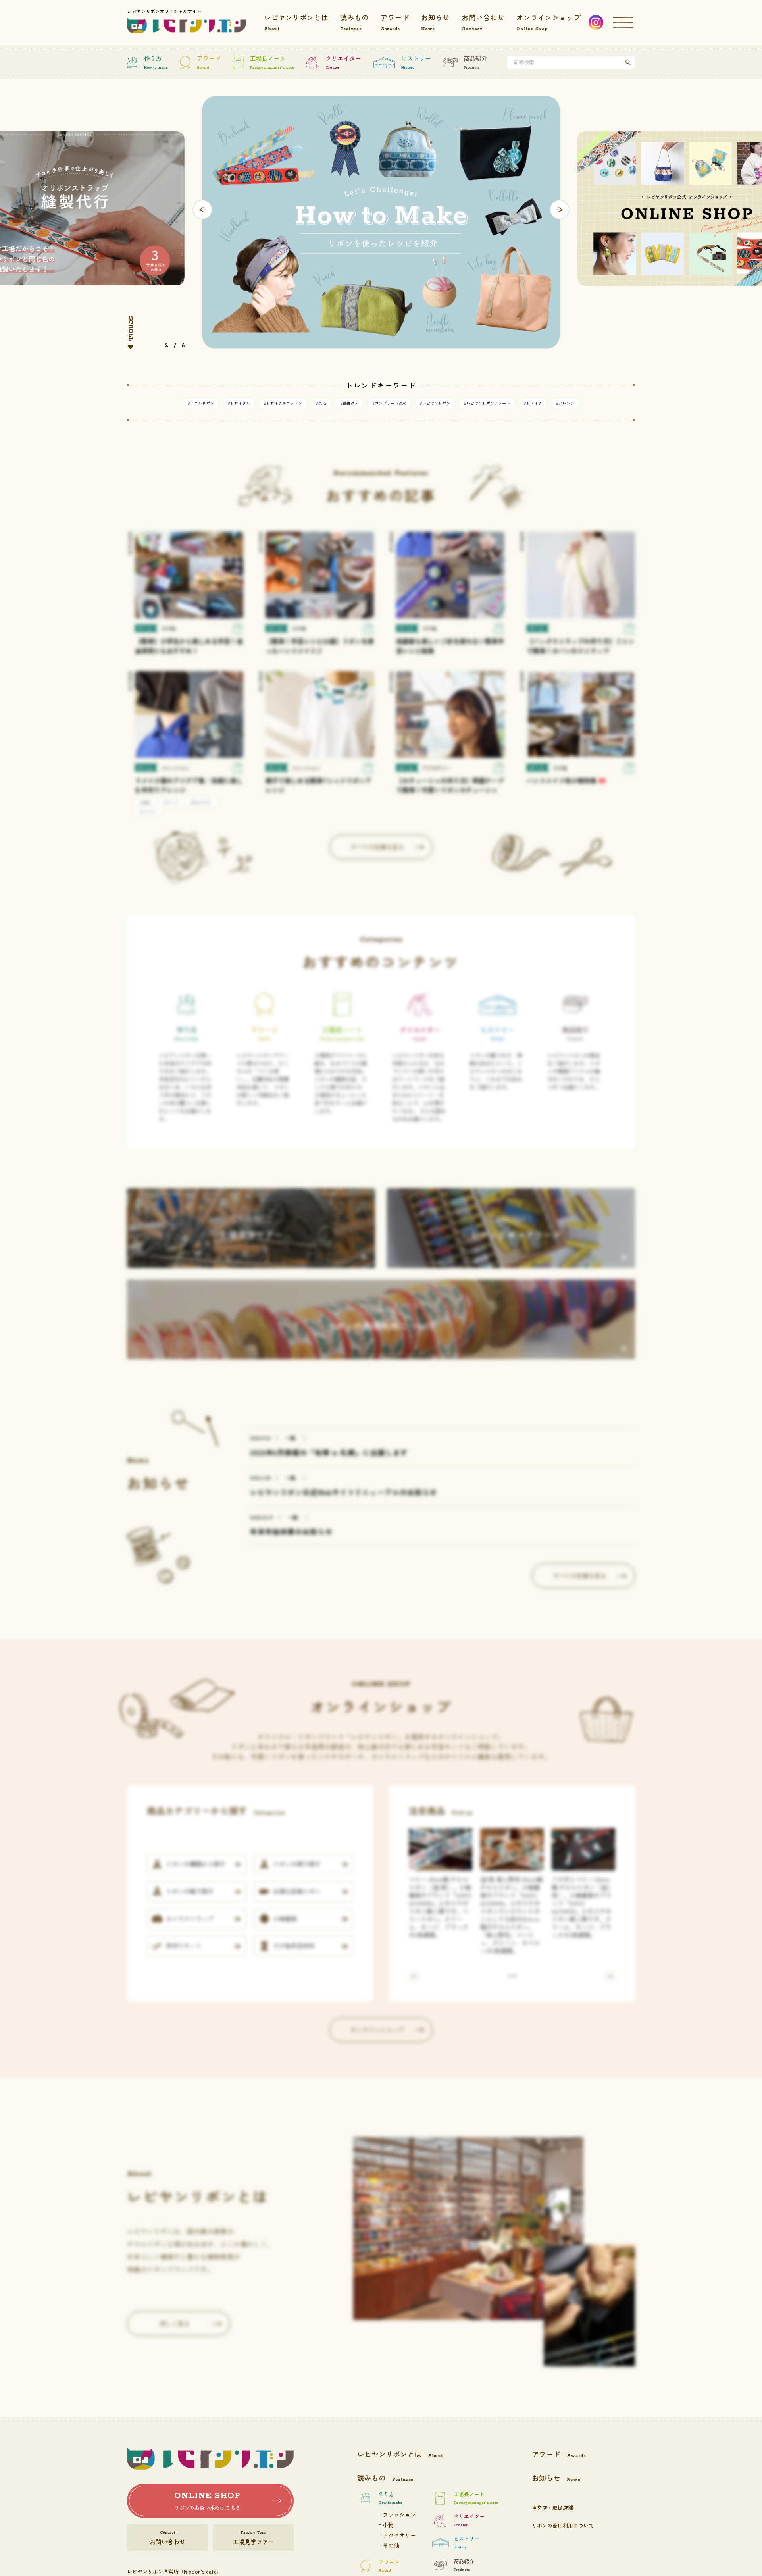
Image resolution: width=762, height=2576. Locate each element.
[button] (203, 210)
